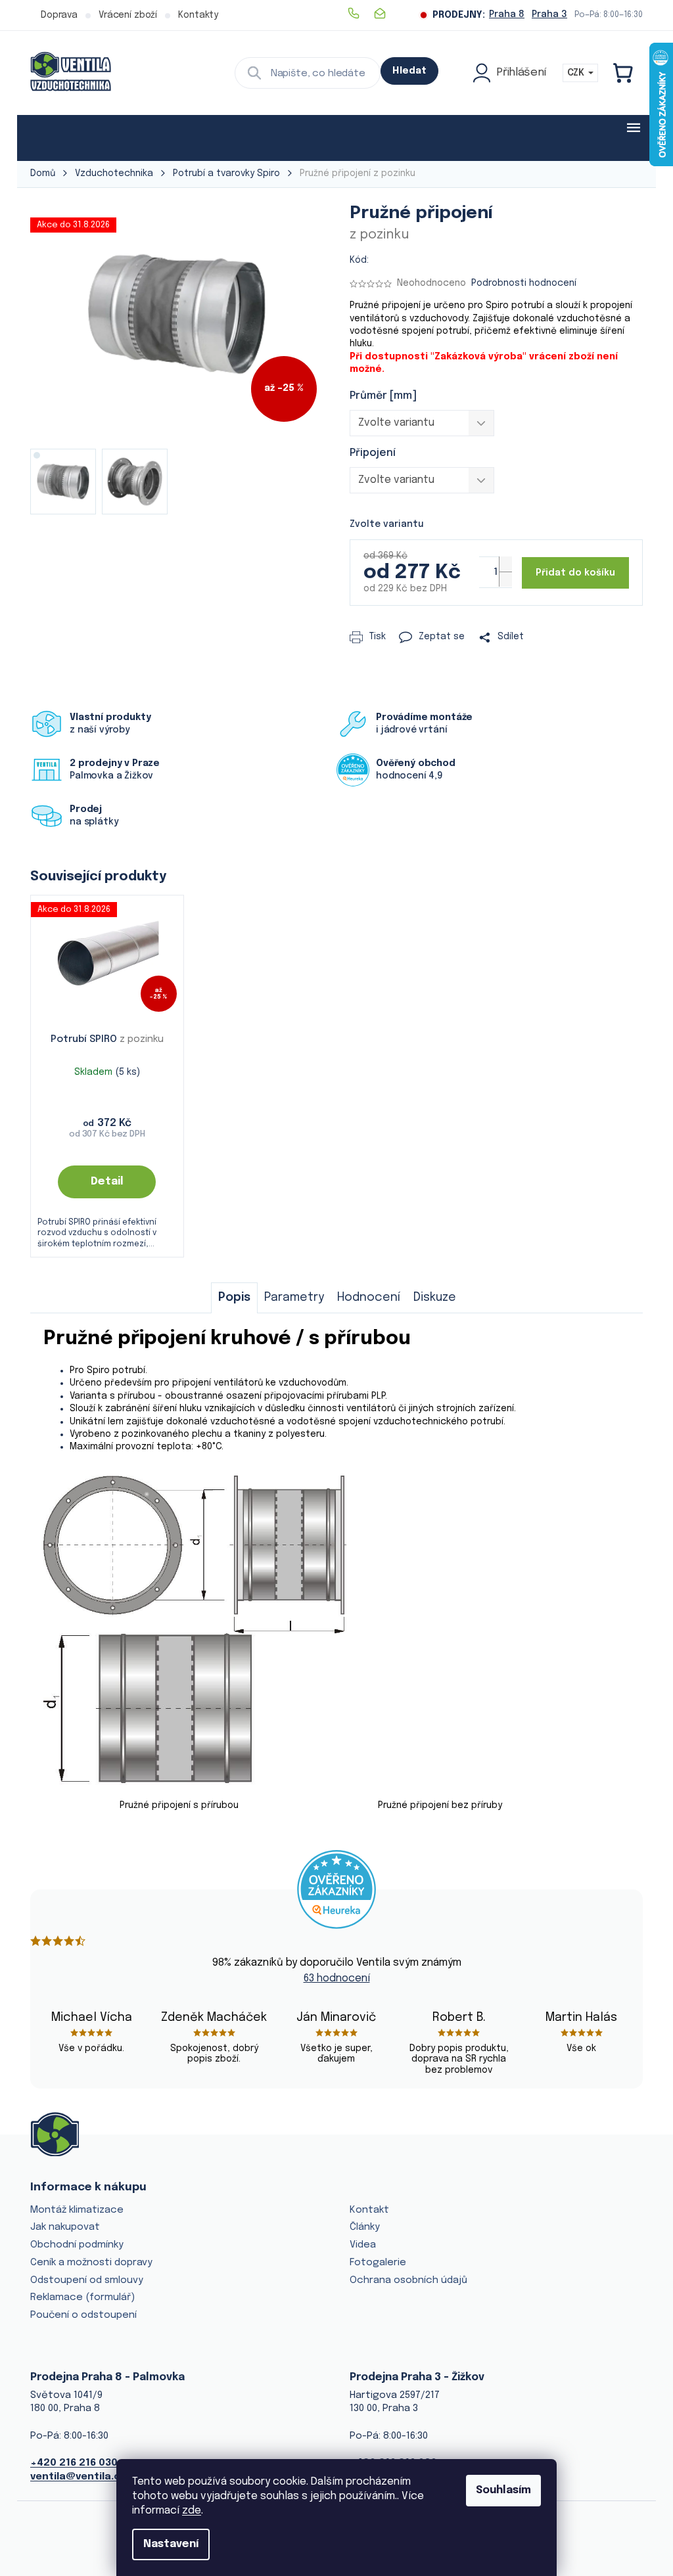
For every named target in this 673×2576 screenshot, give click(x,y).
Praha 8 (507, 14)
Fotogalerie (378, 2263)
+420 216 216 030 (74, 2463)
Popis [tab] (234, 1298)
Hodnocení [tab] (369, 1298)
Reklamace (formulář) (82, 2297)
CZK (577, 73)
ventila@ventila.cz (78, 2477)
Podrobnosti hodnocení (524, 283)
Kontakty (198, 15)
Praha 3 (549, 14)
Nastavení (171, 2544)
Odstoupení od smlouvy (87, 2280)
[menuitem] (71, 138)
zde (192, 2511)
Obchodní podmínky (77, 2245)
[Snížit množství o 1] (505, 579)
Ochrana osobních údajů (408, 2280)
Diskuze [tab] (435, 1298)
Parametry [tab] (294, 1298)
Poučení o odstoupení (83, 2315)
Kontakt (369, 2210)
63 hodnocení (337, 1978)
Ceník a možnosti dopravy (91, 2263)
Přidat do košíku (575, 573)
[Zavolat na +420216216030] (360, 13)
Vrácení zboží (128, 15)
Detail (107, 1182)
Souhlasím (503, 2490)
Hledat (409, 71)
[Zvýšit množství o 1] (505, 564)
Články (365, 2227)
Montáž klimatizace (77, 2210)
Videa (363, 2245)
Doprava (59, 15)
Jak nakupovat (65, 2227)
